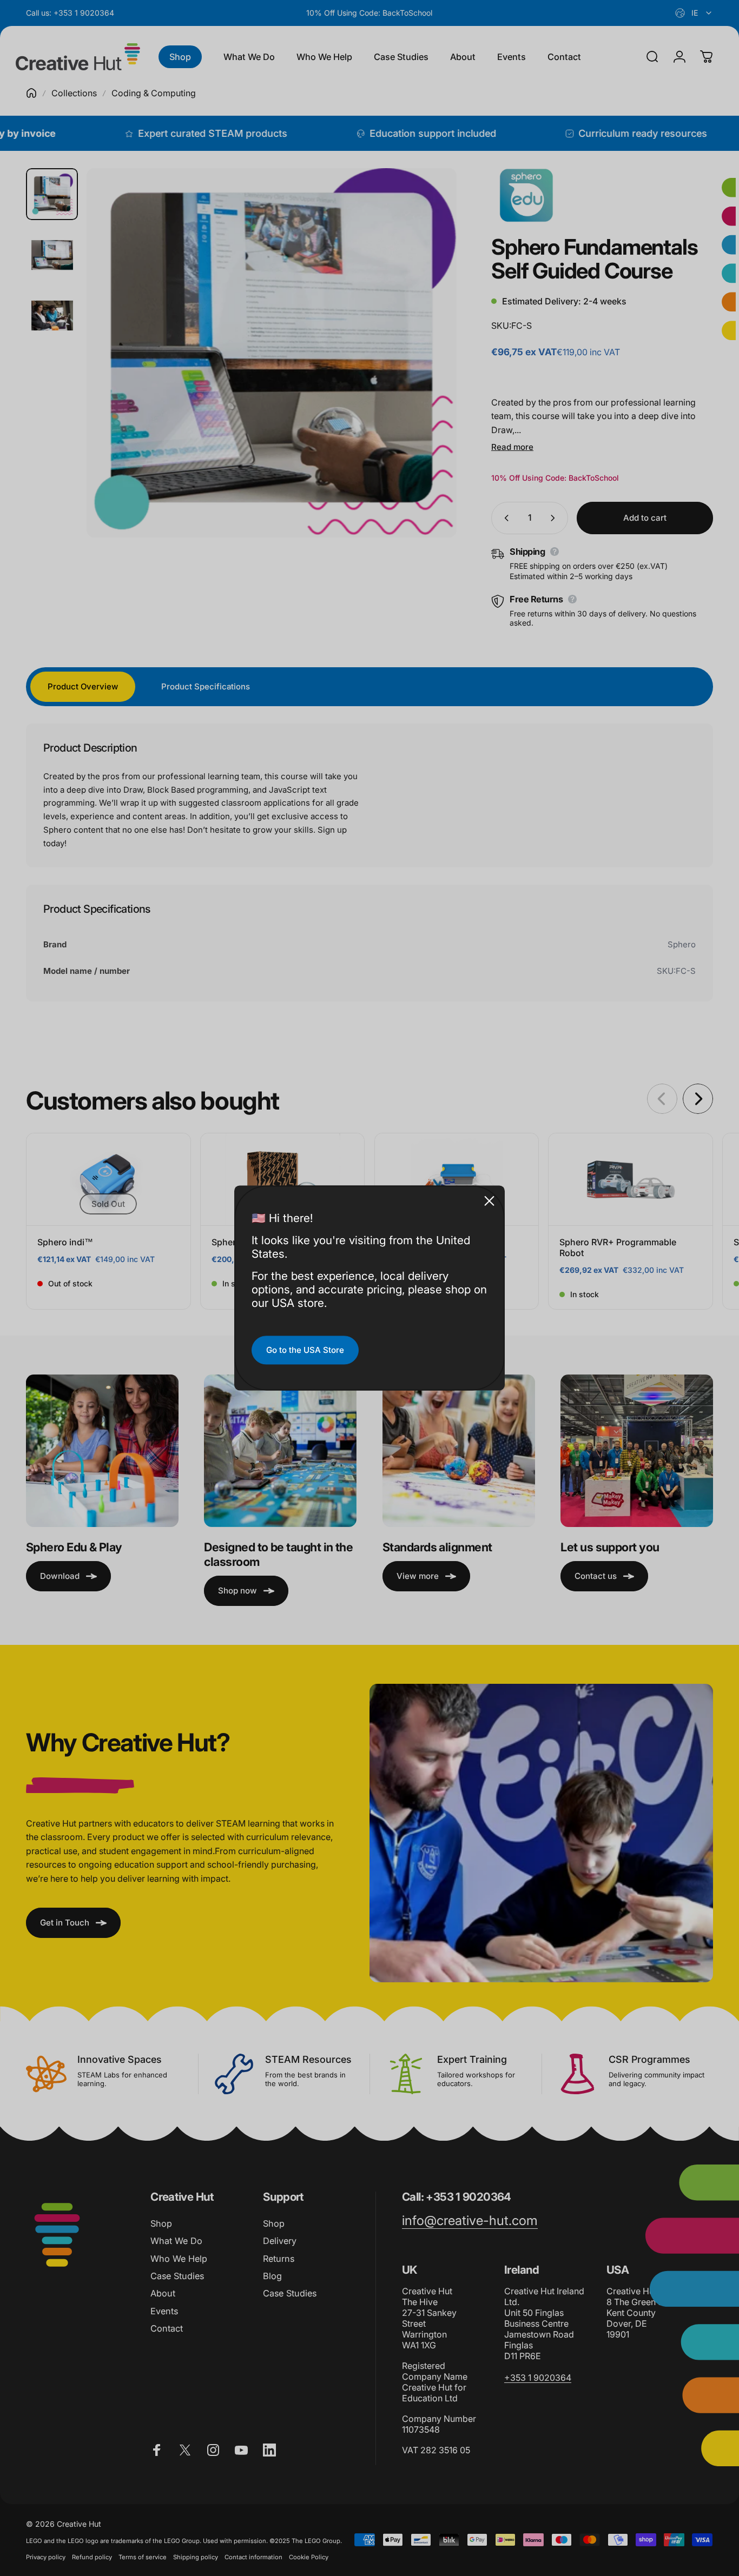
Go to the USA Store (305, 1350)
